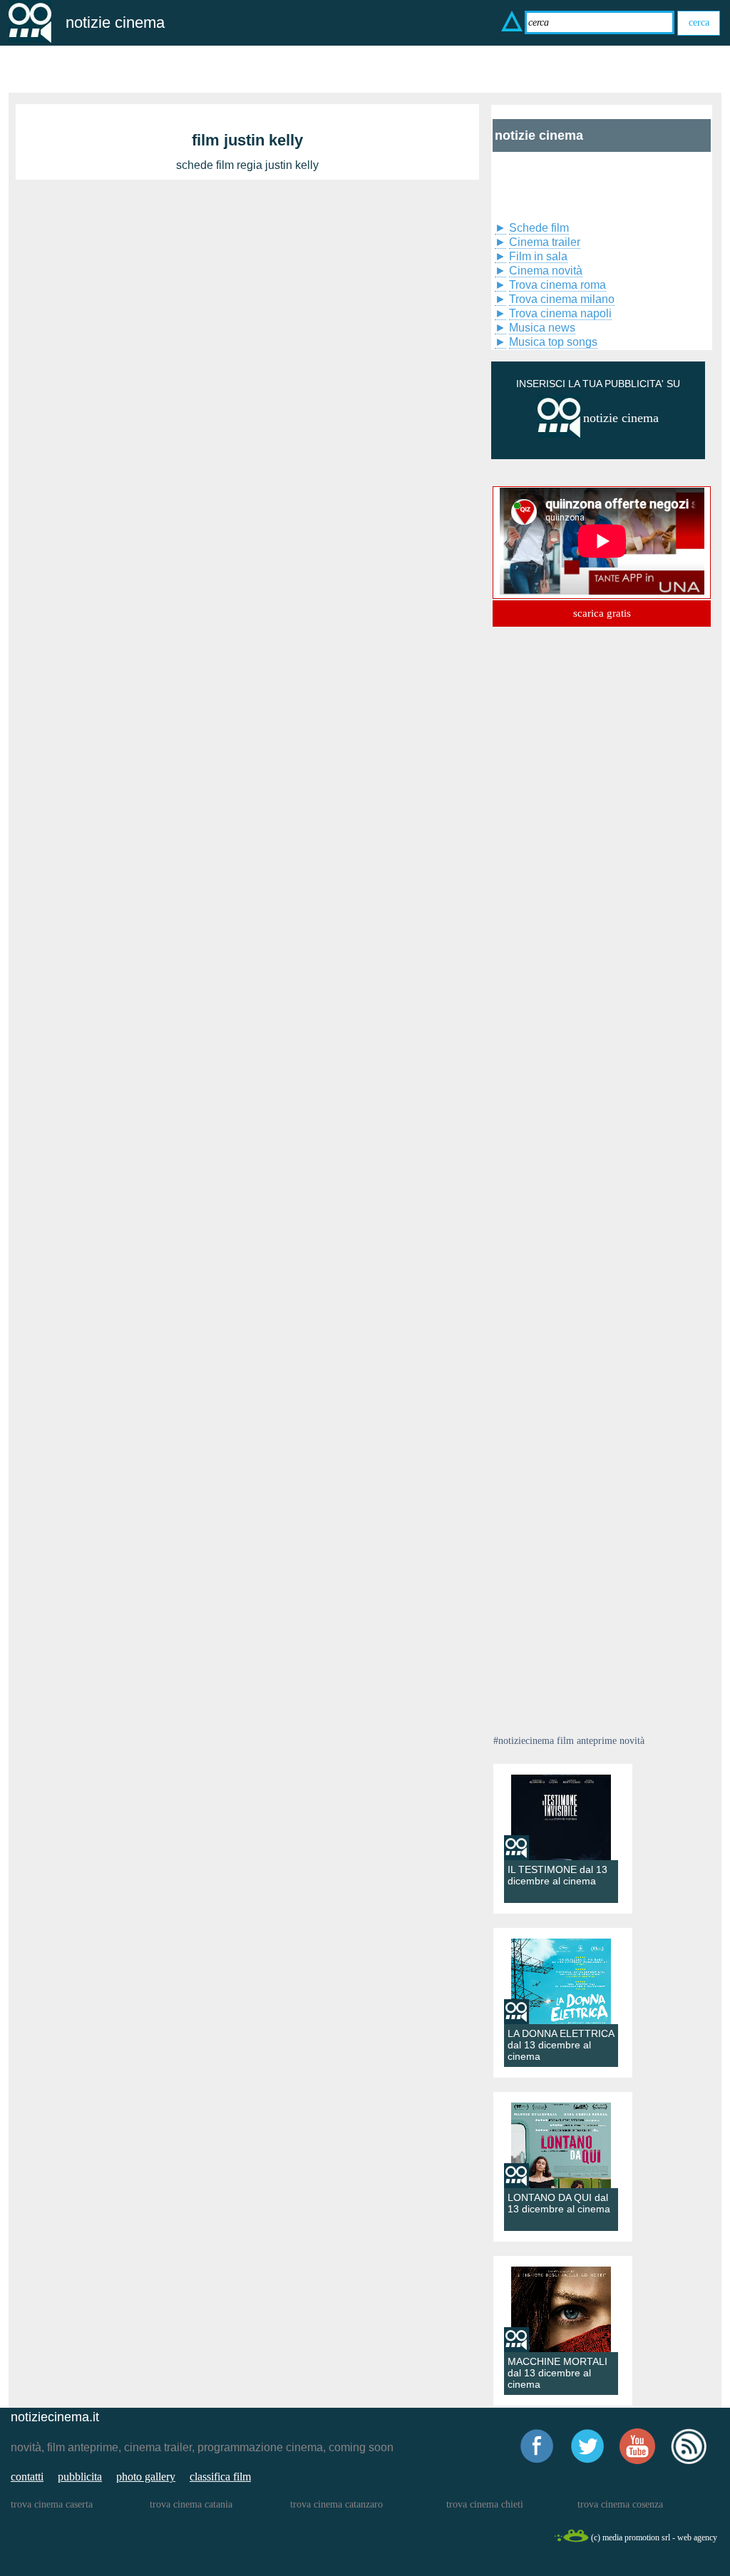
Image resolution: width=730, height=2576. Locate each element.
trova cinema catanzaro (336, 2504)
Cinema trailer (545, 242)
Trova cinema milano (562, 299)
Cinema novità (546, 271)
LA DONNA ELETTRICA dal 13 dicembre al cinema (561, 2045)
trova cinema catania (191, 2504)
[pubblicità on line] (559, 435)
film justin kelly (247, 140)
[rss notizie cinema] (689, 2462)
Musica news (542, 328)
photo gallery (146, 2477)
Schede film (539, 228)
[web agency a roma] (571, 2540)
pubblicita (80, 2477)
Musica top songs (553, 342)
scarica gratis (602, 613)
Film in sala (538, 256)
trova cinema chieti (485, 2504)
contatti (27, 2477)
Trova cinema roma (557, 285)
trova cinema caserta (52, 2504)
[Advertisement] (565, 184)
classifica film (220, 2477)
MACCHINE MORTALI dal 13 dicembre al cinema (557, 2373)
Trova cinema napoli (560, 313)
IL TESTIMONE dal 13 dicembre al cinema (557, 1875)
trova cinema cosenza (620, 2504)
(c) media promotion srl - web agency (654, 2537)
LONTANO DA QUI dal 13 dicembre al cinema (559, 2203)
